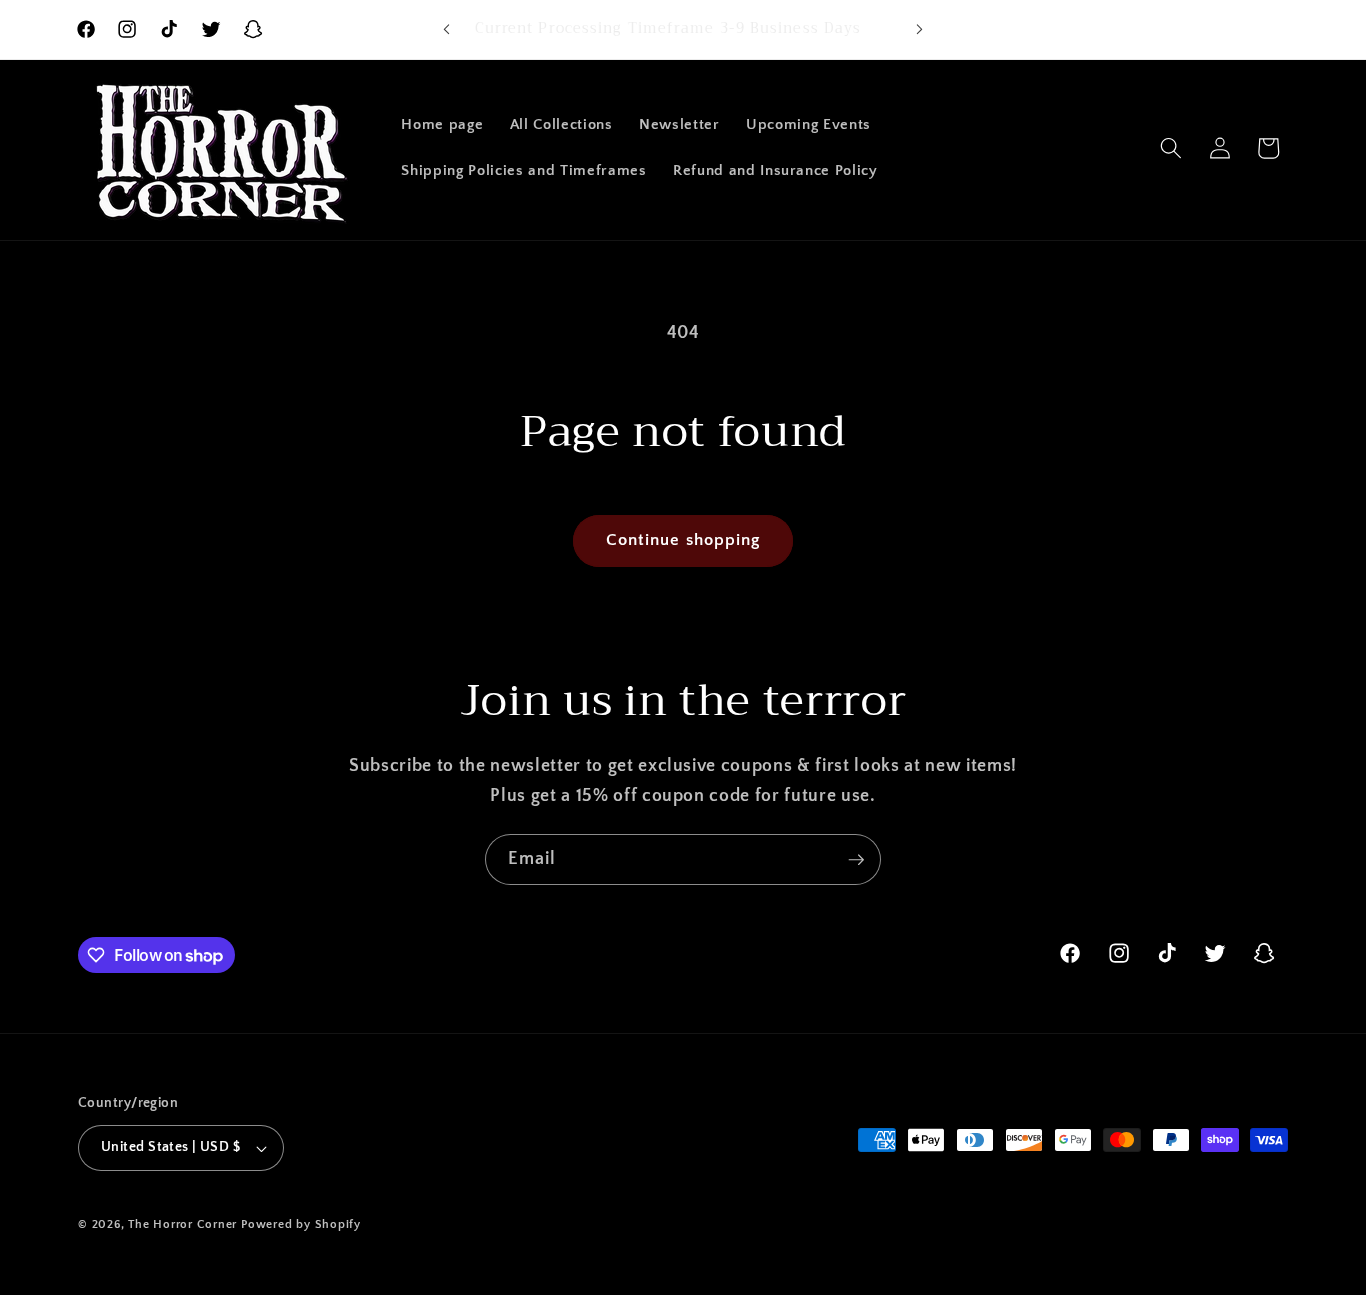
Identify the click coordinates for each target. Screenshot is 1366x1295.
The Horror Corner (182, 1224)
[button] (1171, 148)
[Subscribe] (856, 860)
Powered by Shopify (301, 1224)
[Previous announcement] (447, 30)
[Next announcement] (920, 30)
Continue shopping (683, 540)
